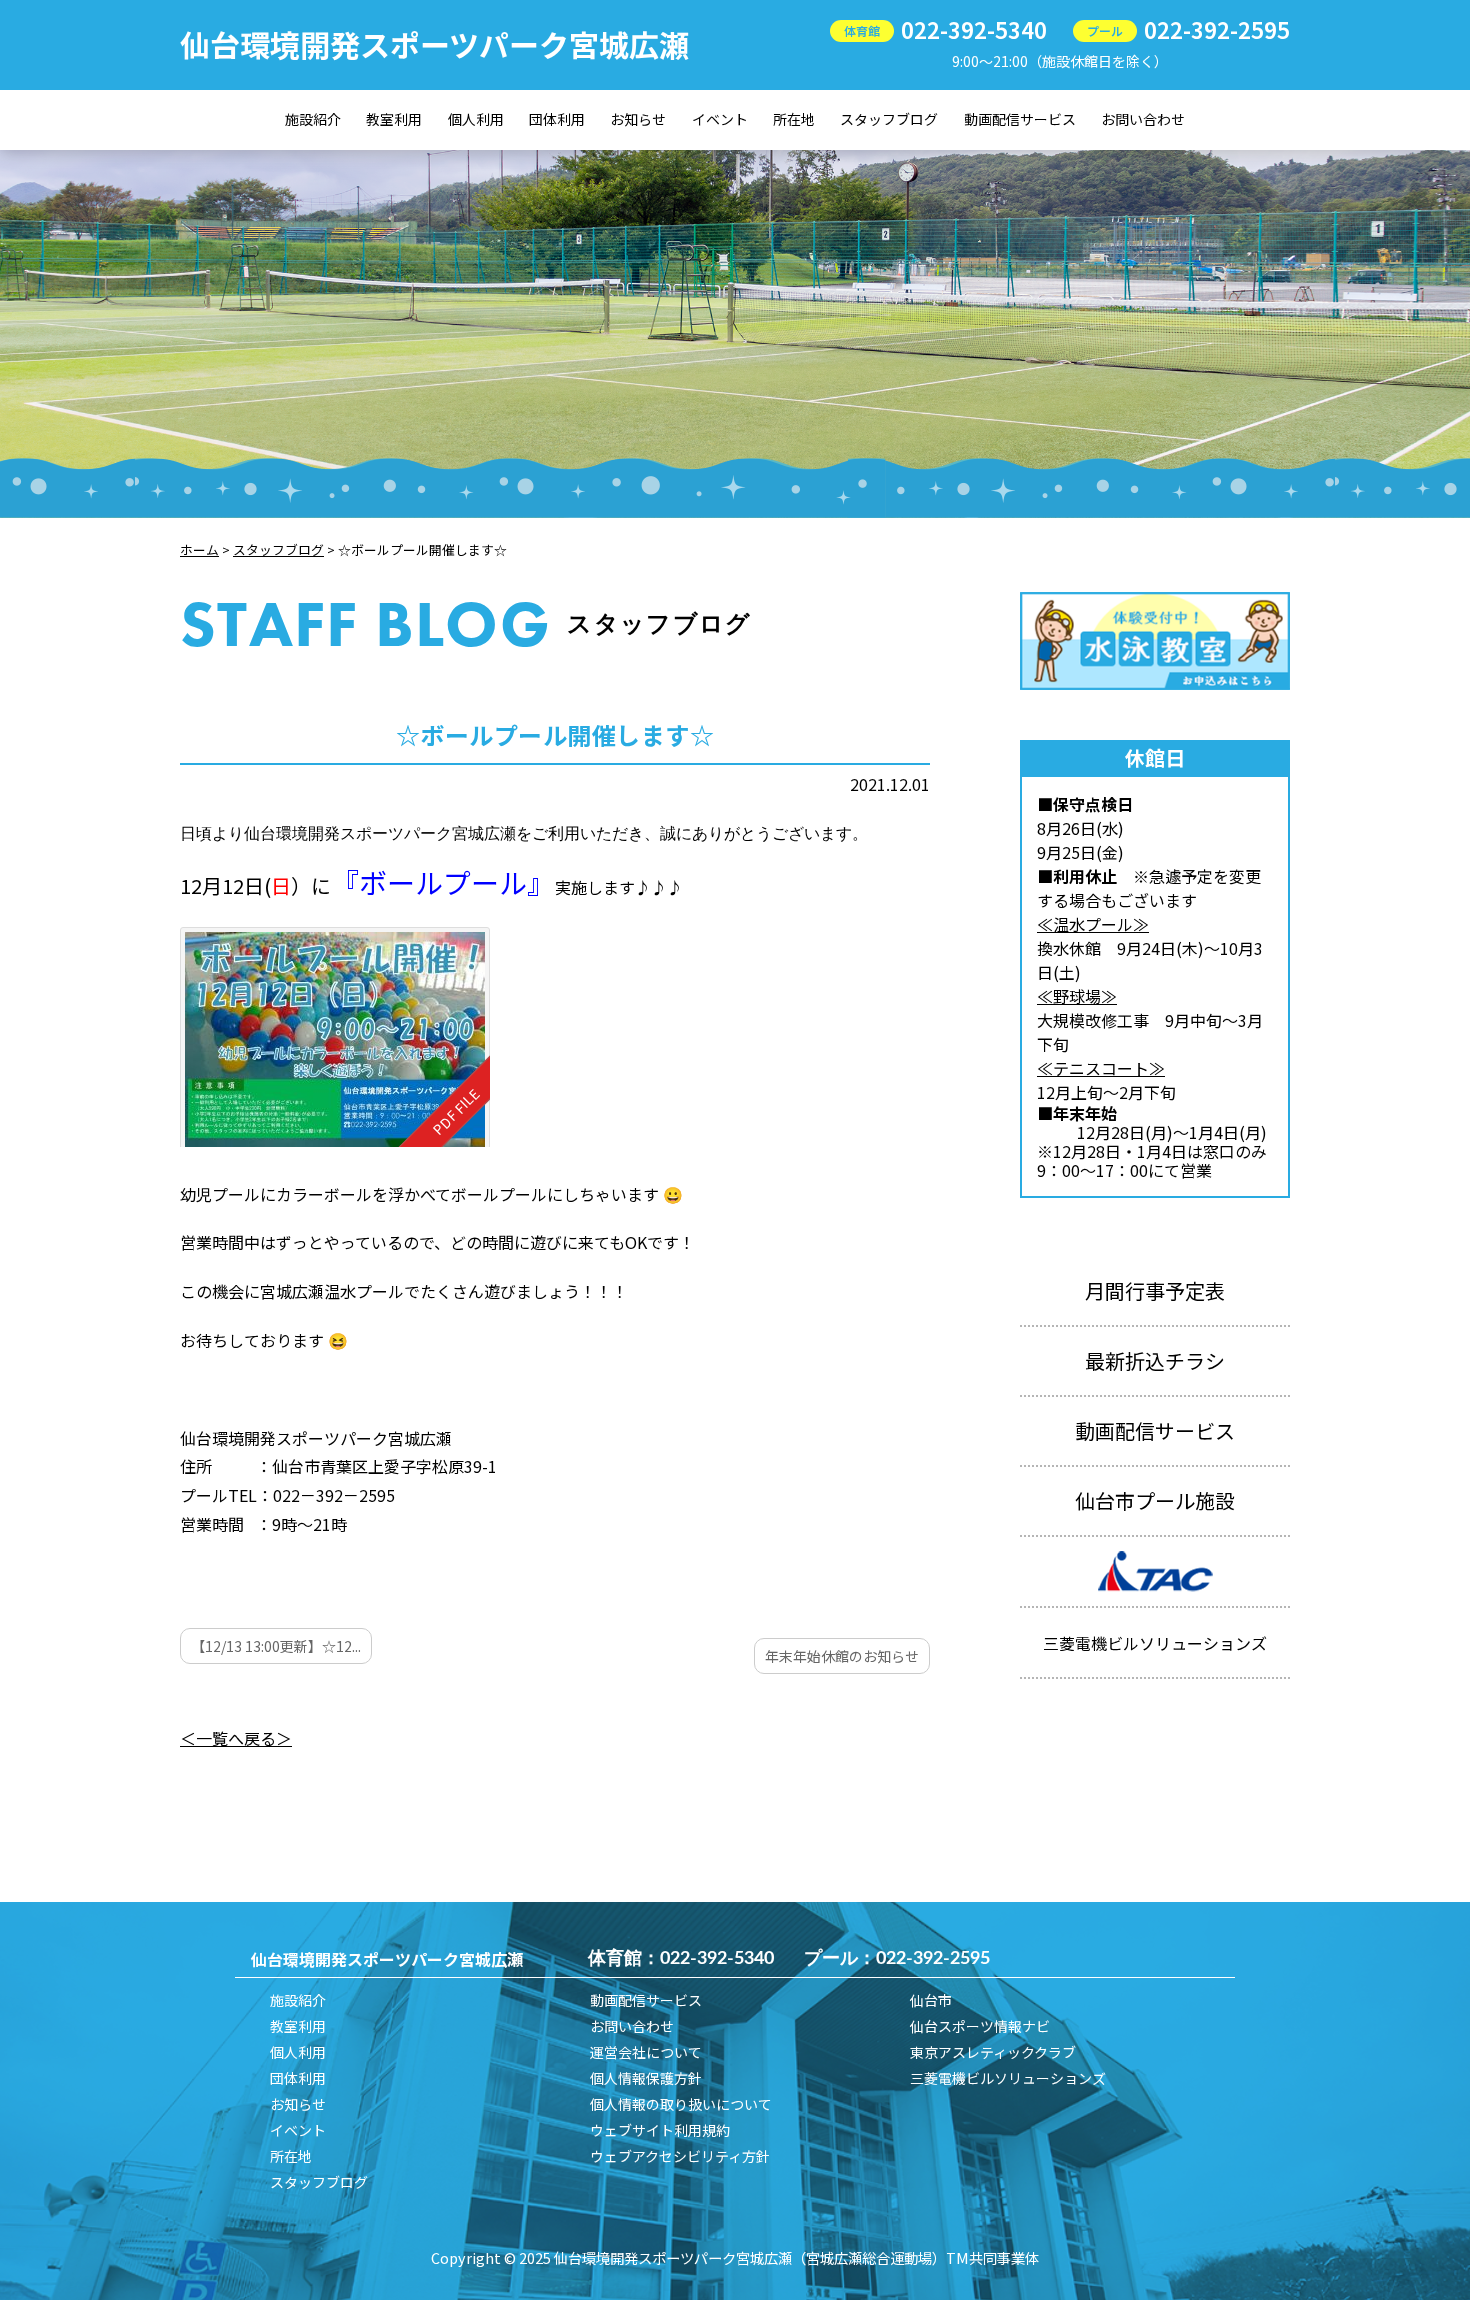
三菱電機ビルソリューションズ (1008, 2078)
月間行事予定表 (1155, 1290)
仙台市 (931, 2000)
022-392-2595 (1217, 29)
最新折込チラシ (1155, 1360)
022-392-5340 (974, 29)
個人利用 (476, 119)
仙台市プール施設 (1155, 1500)
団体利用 (557, 119)
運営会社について (646, 2052)
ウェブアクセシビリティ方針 (680, 2156)
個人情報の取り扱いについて (681, 2104)
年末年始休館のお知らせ (842, 1656)
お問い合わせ (1143, 119)
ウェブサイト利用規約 (660, 2130)
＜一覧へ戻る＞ (236, 1738)
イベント (720, 119)
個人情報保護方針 (646, 2078)
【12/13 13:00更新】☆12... (276, 1646)
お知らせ (638, 119)
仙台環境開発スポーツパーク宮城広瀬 (434, 44)
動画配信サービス (1020, 119)
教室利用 (394, 119)
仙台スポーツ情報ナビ (980, 2026)
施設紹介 (313, 119)
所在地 (794, 119)
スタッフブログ (889, 119)
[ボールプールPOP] (335, 1037)
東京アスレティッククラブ (993, 2052)
